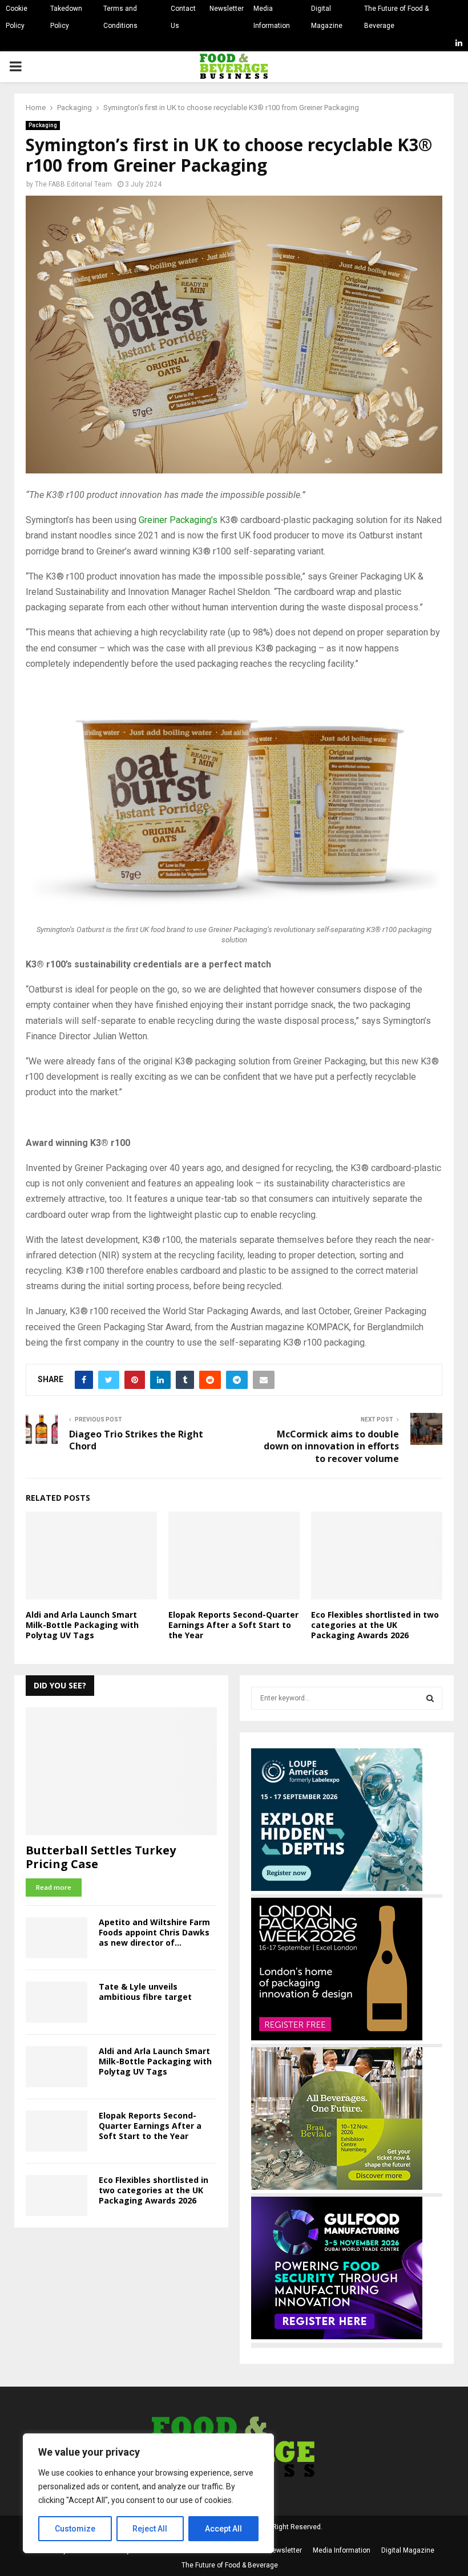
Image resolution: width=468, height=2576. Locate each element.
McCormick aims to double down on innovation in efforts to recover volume (331, 1446)
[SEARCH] (430, 1698)
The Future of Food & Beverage (396, 17)
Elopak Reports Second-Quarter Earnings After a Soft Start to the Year (233, 1625)
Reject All (150, 2529)
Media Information (272, 17)
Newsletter (227, 9)
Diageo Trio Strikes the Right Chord (136, 1440)
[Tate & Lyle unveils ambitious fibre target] (57, 2002)
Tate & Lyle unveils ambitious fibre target (145, 1992)
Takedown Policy (66, 17)
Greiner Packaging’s (178, 520)
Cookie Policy (17, 17)
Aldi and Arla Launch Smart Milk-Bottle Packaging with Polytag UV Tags (82, 1625)
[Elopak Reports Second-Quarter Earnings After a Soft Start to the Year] (57, 2131)
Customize (75, 2529)
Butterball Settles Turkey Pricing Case (101, 1857)
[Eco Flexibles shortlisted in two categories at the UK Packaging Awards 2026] (57, 2196)
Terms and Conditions (120, 17)
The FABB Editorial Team (73, 184)
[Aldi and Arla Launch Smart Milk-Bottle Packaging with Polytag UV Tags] (57, 2067)
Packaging (43, 125)
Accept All (223, 2529)
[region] (148, 2493)
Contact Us (183, 17)
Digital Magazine (327, 17)
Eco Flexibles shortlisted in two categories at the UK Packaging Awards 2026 (375, 1625)
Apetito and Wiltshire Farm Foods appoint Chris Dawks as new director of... (154, 1932)
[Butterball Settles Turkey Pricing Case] (121, 1771)
